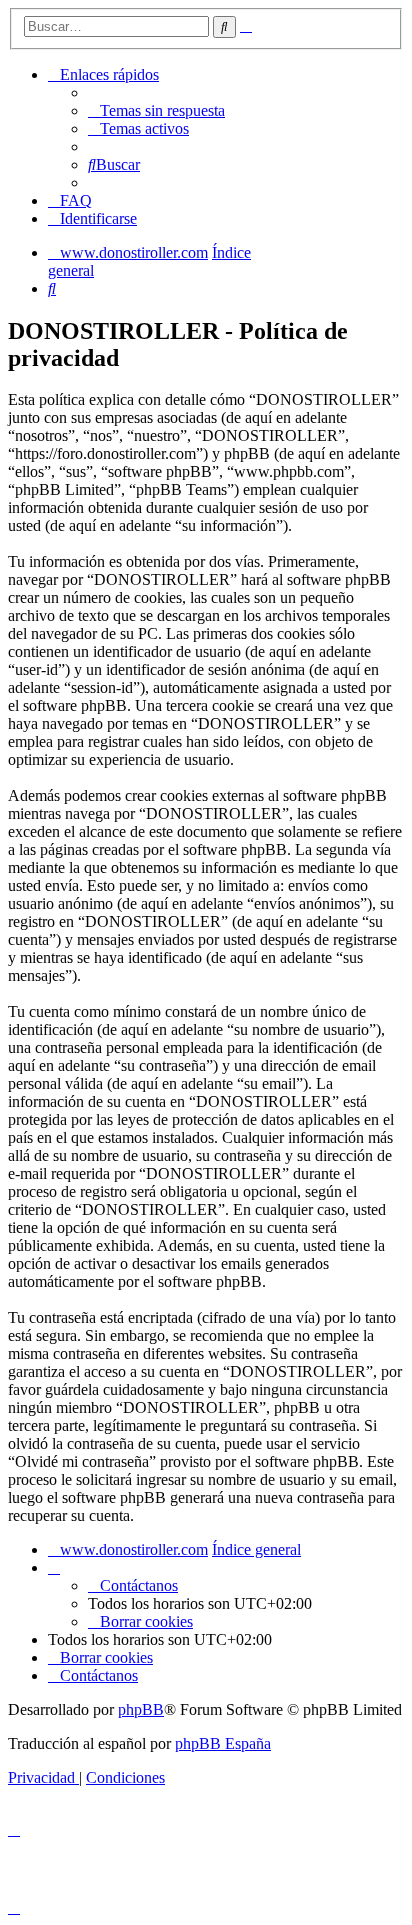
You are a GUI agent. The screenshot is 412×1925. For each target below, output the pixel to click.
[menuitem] (156, 110)
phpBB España (223, 1743)
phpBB (141, 1709)
